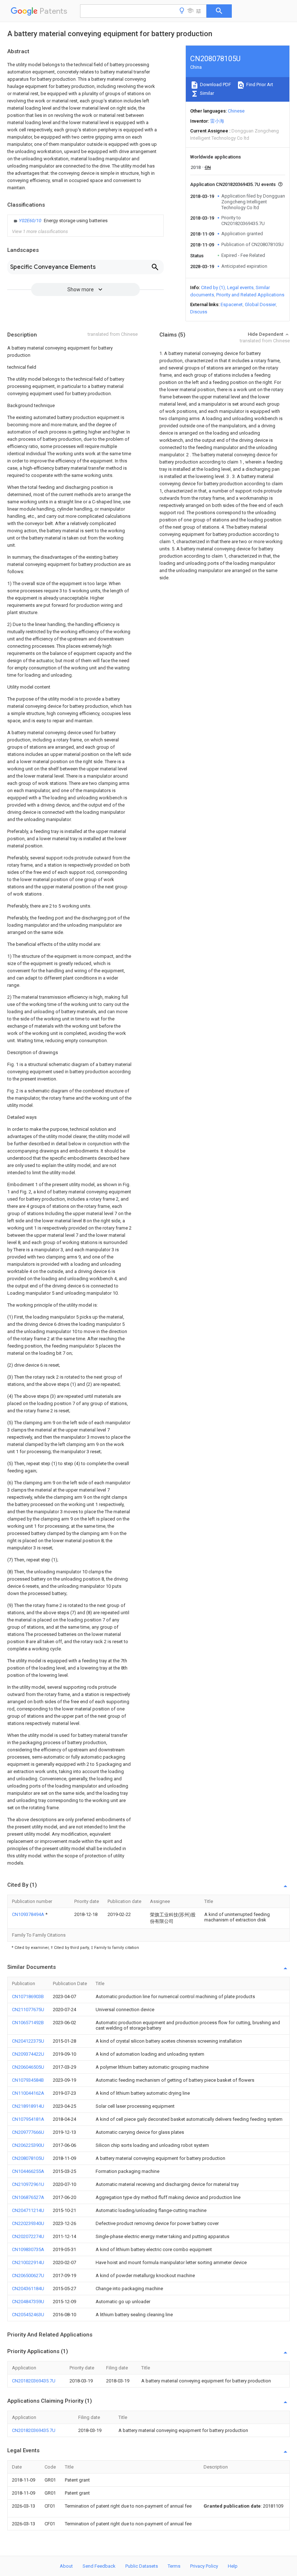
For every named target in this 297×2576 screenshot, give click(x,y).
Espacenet (232, 304)
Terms (174, 2566)
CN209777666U (28, 2132)
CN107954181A (28, 2119)
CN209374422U (28, 2054)
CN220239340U (28, 2223)
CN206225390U (28, 2145)
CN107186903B (28, 1996)
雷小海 (217, 121)
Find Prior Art (259, 84)
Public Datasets (142, 2566)
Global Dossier (260, 304)
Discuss (199, 312)
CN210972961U (28, 2184)
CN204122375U (28, 2041)
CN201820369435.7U (34, 2381)
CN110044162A (28, 2093)
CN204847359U (28, 2302)
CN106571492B (28, 2023)
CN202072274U (28, 2236)
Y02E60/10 (31, 221)
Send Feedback (99, 2566)
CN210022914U (28, 2262)
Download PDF (215, 84)
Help (233, 2566)
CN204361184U (28, 2289)
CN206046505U (28, 2067)
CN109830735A (28, 2249)
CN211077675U (28, 2010)
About (66, 2566)
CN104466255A (28, 2171)
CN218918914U (28, 2106)
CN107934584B (28, 2080)
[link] (60, 221)
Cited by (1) (213, 287)
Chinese (236, 111)
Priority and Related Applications (250, 295)
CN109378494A (29, 1914)
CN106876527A (28, 2197)
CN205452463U (28, 2315)
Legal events (240, 287)
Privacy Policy (204, 2566)
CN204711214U (28, 2210)
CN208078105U (28, 2158)
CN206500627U (28, 2275)
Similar (206, 93)
